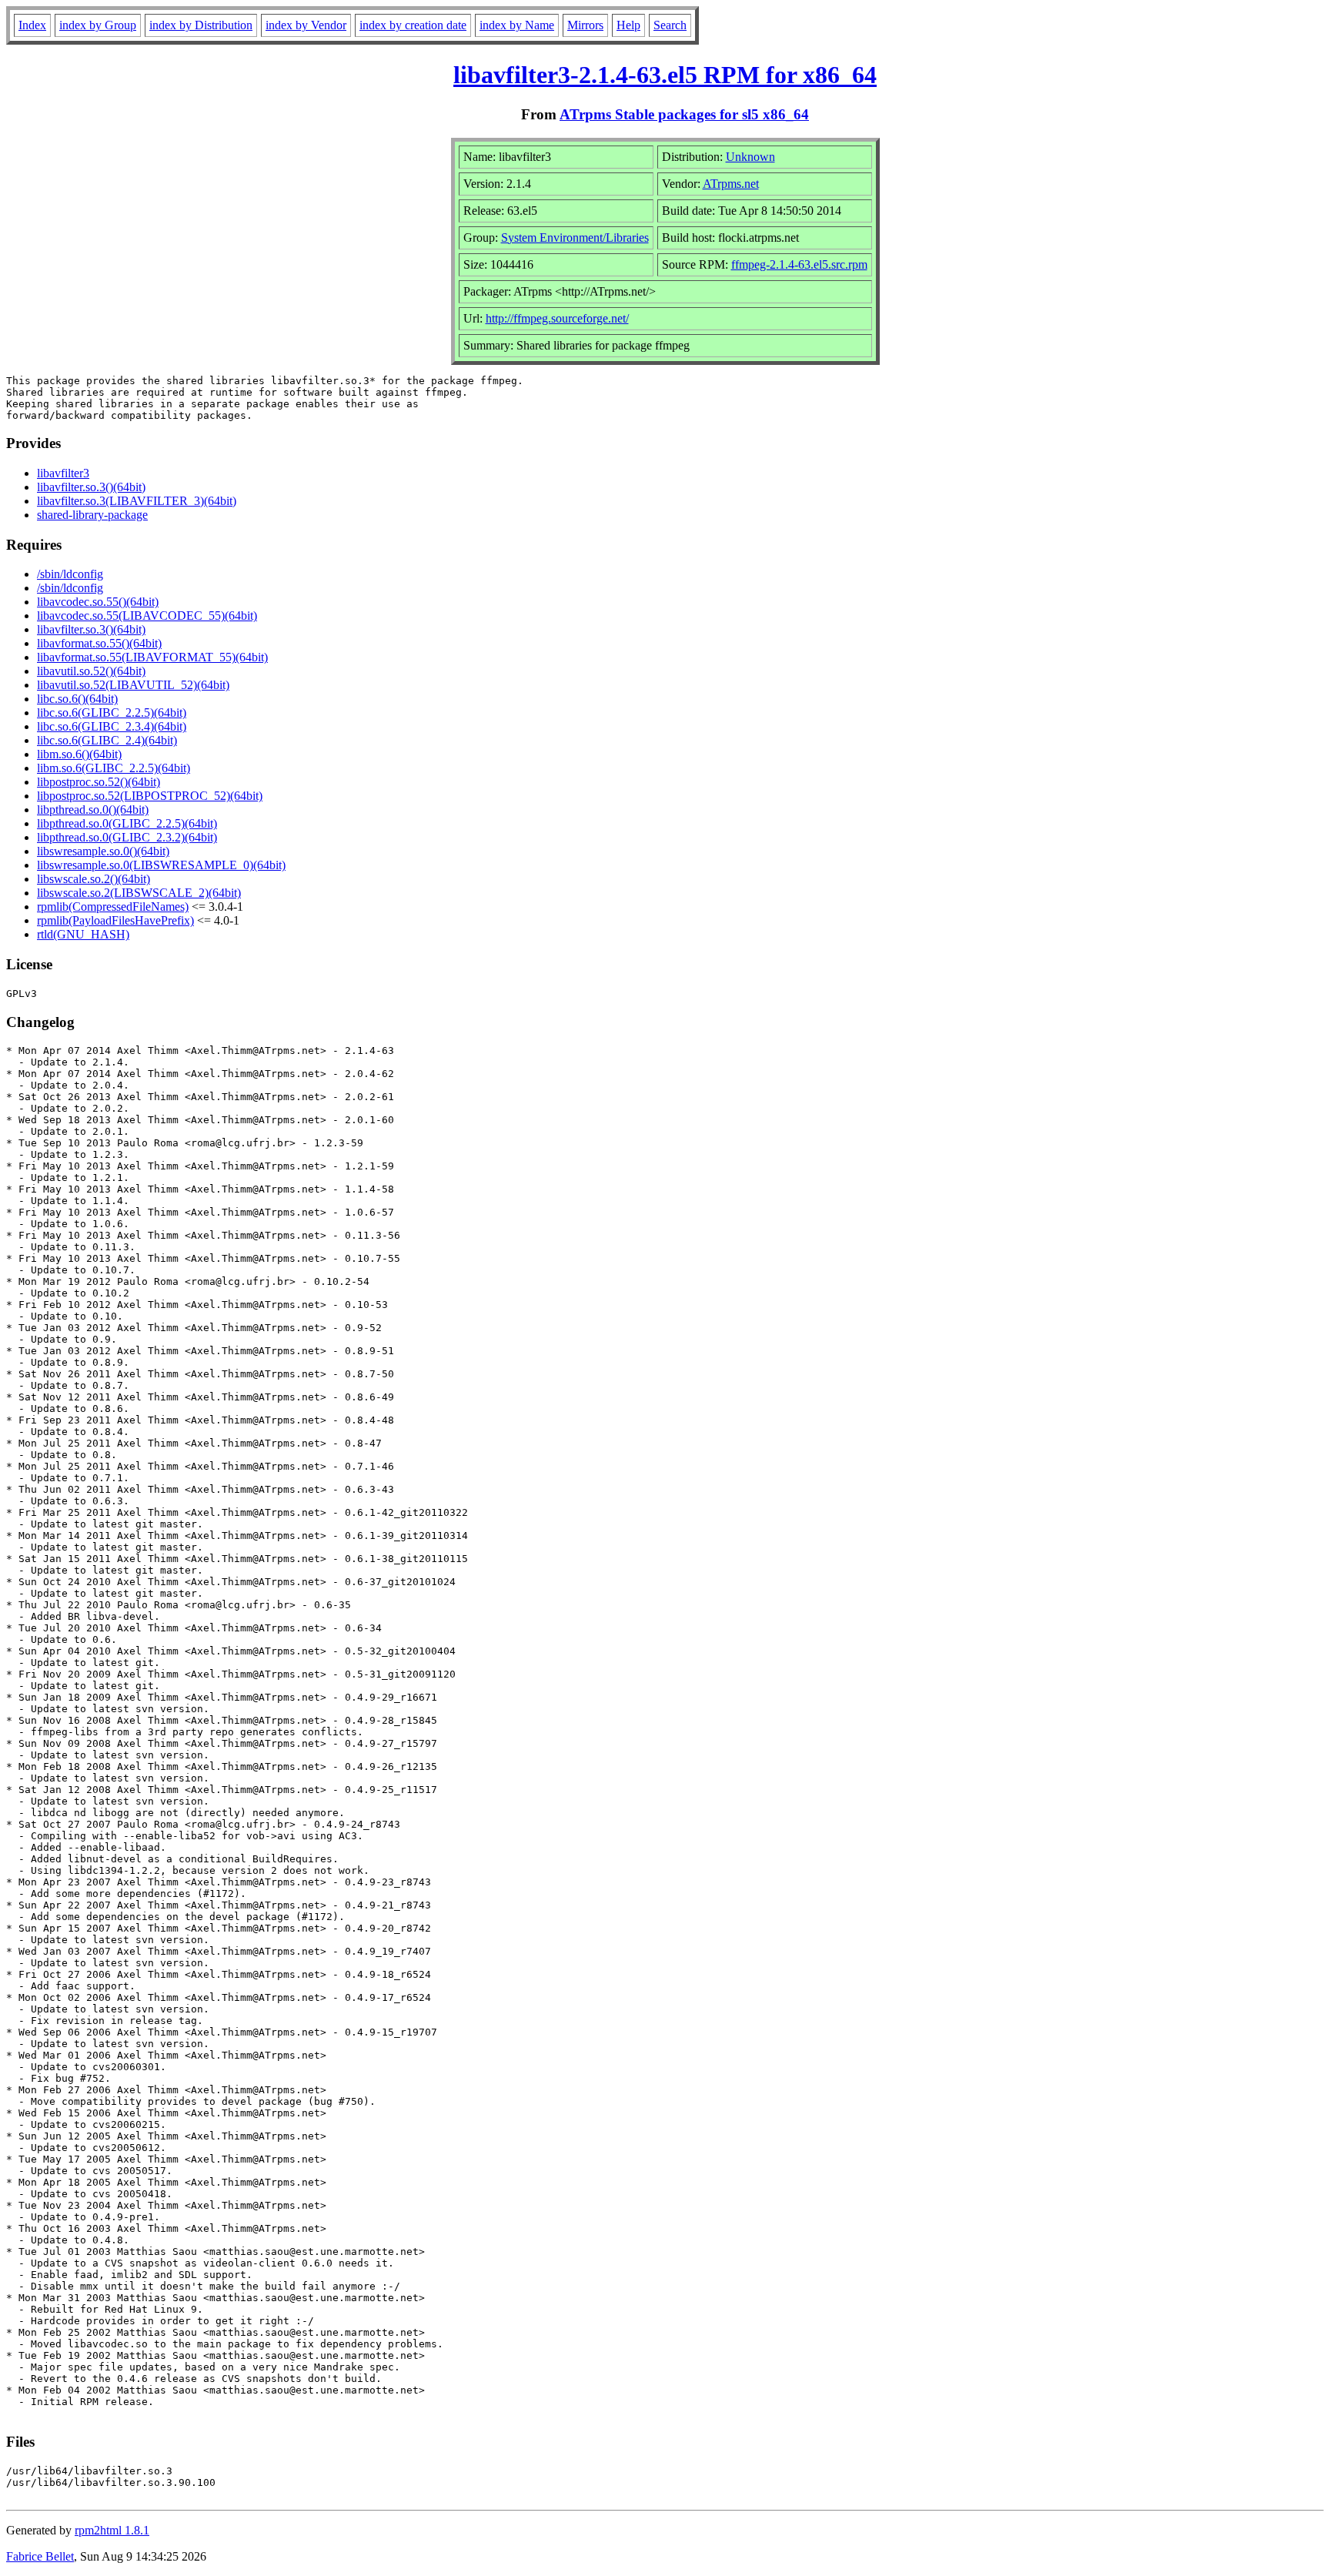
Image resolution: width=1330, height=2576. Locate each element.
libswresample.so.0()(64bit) (103, 851)
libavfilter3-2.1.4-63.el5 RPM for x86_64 (665, 75)
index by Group (98, 25)
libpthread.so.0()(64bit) (93, 810)
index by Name (517, 25)
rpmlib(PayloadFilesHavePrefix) (115, 920)
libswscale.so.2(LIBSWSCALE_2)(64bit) (139, 893)
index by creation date (413, 25)
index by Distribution (201, 25)
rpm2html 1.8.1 (112, 2530)
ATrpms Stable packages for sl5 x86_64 (684, 114)
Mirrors (585, 25)
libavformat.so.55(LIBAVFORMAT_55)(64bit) (152, 657)
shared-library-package (92, 515)
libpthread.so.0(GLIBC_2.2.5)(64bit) (127, 823)
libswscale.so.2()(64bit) (94, 879)
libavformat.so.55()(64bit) (99, 643)
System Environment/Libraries (575, 238)
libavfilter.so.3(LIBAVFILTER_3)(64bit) (137, 501)
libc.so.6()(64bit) (77, 699)
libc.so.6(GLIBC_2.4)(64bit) (107, 740)
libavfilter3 (63, 473)
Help (628, 25)
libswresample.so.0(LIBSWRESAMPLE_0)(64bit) (161, 865)
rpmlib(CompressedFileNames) (113, 907)
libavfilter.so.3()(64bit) (91, 487)
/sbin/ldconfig (70, 574)
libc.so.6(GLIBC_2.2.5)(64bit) (112, 713)
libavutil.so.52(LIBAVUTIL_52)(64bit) (133, 685)
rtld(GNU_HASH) (83, 934)
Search (670, 25)
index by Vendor (306, 25)
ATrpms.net (731, 184)
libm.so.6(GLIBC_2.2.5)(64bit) (114, 768)
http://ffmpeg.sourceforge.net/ (557, 318)
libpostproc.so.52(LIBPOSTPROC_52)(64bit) (150, 796)
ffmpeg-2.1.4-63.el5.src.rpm (799, 264)
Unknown (750, 157)
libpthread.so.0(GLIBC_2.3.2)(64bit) (127, 837)
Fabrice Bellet (40, 2556)
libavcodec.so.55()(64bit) (98, 602)
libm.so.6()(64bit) (79, 754)
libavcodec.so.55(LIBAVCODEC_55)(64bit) (147, 616)
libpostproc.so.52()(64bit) (99, 782)
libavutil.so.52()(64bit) (91, 671)
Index (32, 25)
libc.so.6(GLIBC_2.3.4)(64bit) (112, 726)
